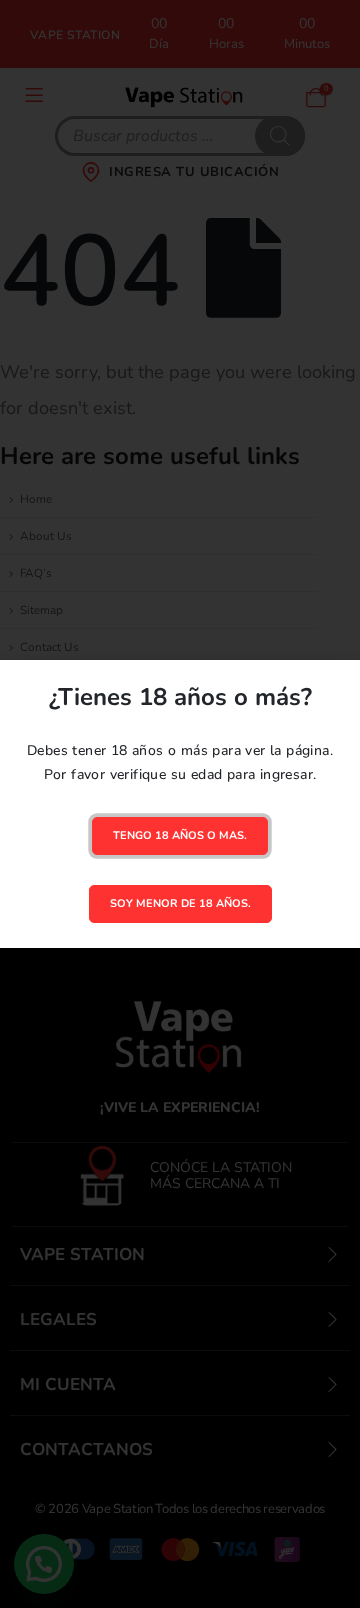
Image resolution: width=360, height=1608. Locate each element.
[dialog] (180, 804)
